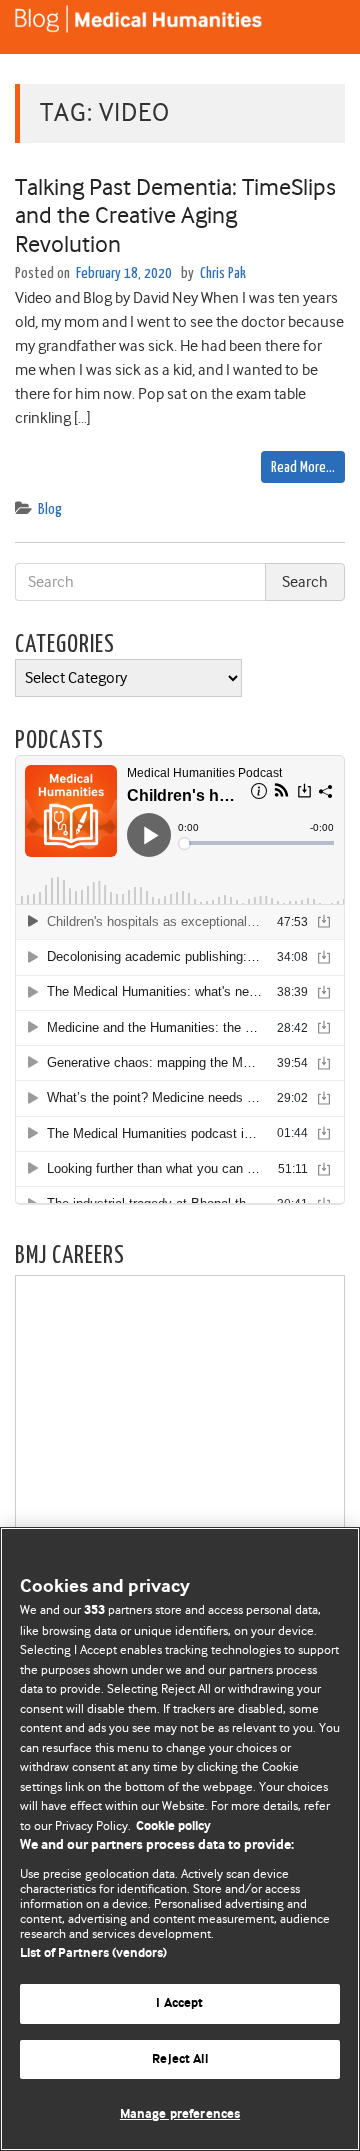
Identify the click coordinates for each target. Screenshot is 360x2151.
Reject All (179, 2059)
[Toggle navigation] (320, 27)
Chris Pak (223, 273)
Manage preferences (180, 2114)
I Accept (179, 2003)
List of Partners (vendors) (93, 1953)
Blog (50, 509)
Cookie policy (173, 1826)
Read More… (303, 467)
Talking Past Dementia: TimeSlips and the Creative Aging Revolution (175, 216)
